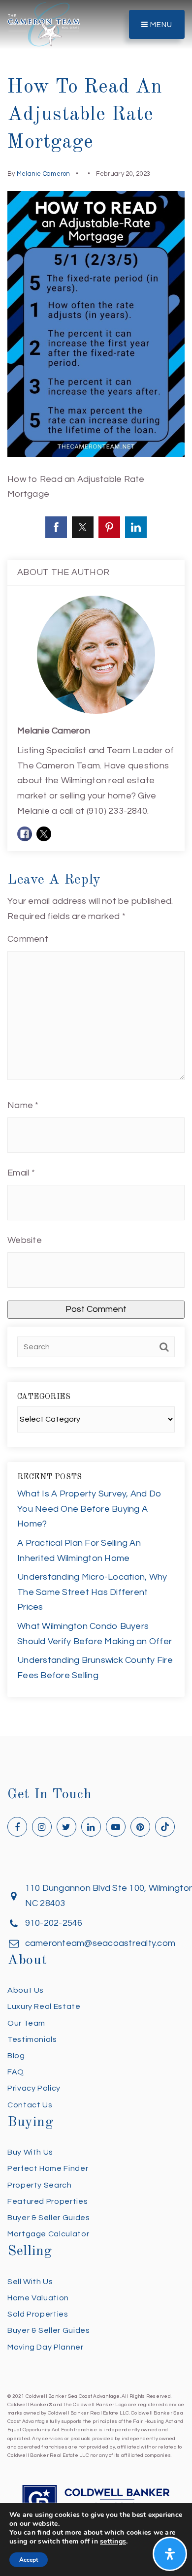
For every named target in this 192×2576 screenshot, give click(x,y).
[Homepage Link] (44, 24)
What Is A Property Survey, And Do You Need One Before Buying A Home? (89, 1509)
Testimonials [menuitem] (32, 2039)
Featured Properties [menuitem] (48, 2201)
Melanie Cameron (44, 174)
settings (113, 2542)
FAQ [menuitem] (16, 2072)
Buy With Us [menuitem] (30, 2152)
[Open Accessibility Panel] (170, 2554)
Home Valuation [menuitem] (38, 2298)
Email (21, 1173)
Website (25, 1240)
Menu (160, 25)
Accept (29, 2560)
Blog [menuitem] (16, 2056)
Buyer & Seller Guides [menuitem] (48, 2218)
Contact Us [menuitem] (30, 2105)
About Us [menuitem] (26, 1990)
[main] (96, 868)
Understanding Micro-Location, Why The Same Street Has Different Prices (92, 1592)
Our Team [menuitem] (26, 2023)
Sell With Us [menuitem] (30, 2282)
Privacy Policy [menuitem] (34, 2088)
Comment (28, 939)
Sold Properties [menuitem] (38, 2314)
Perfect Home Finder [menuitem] (48, 2168)
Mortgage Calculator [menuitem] (48, 2234)
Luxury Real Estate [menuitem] (44, 2006)
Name (23, 1105)
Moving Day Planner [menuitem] (46, 2347)
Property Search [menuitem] (40, 2185)
